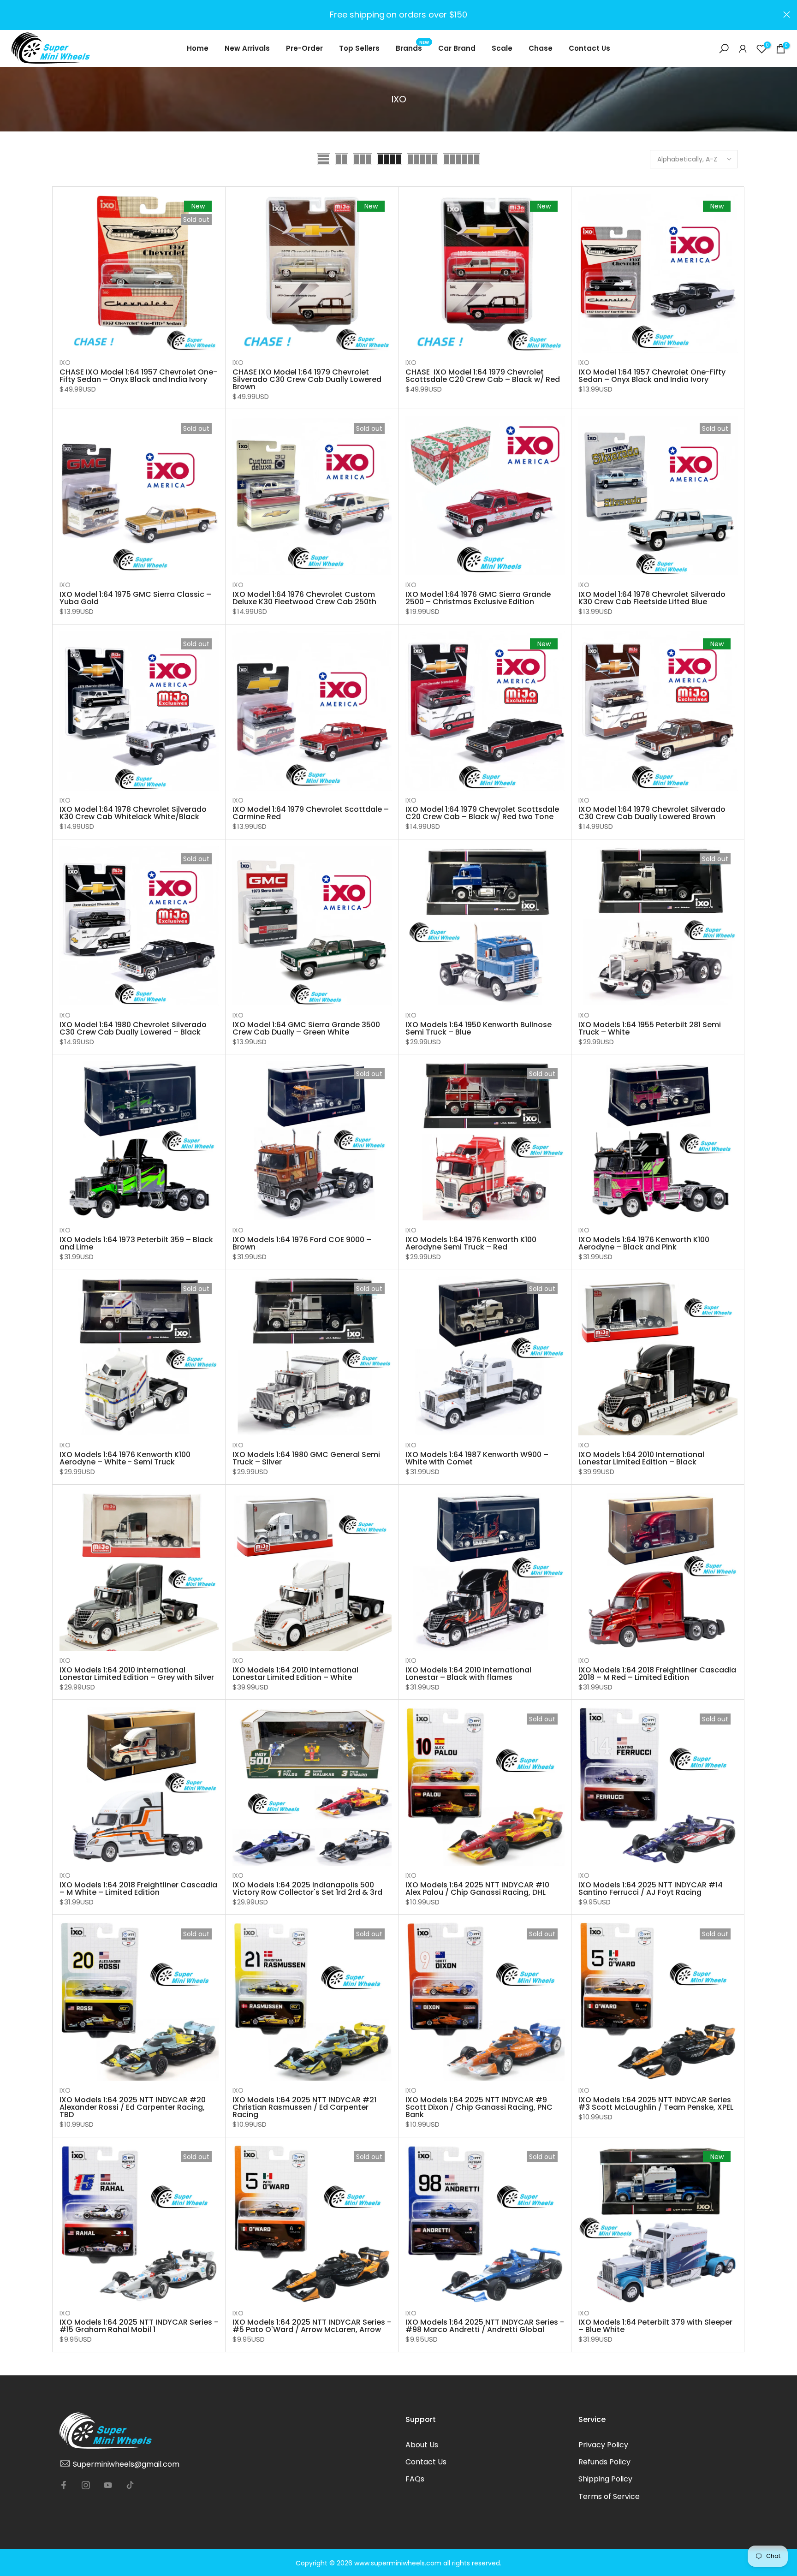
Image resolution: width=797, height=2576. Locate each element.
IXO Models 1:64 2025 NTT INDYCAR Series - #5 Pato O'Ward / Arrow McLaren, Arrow (312, 2326)
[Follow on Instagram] (86, 2485)
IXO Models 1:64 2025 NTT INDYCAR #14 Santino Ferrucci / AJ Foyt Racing (651, 1889)
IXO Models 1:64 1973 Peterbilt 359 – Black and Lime (136, 1243)
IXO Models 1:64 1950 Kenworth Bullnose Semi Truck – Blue (479, 1028)
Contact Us (589, 48)
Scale (502, 48)
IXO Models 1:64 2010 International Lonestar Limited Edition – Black (641, 1458)
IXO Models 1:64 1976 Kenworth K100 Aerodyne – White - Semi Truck (125, 1458)
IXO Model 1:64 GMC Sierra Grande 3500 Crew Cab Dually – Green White (306, 1028)
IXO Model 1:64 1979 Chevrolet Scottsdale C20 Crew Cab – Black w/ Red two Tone (482, 813)
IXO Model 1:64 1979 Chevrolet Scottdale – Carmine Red (311, 813)
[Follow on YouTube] (108, 2485)
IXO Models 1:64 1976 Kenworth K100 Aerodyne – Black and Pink (644, 1243)
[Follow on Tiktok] (130, 2485)
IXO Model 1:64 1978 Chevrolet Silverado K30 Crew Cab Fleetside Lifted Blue (652, 598)
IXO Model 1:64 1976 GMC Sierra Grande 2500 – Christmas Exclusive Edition (478, 598)
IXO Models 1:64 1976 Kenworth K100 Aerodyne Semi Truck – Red (471, 1243)
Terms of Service (609, 2496)
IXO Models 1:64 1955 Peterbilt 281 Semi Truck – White (650, 1028)
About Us (422, 2445)
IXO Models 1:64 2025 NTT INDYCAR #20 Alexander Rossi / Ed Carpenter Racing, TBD (133, 2107)
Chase (541, 48)
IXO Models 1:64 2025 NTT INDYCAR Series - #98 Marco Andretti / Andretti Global (485, 2326)
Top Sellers (359, 48)
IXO (65, 363)
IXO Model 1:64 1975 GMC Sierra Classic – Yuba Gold (135, 598)
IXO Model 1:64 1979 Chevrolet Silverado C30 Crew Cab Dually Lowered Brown (652, 813)
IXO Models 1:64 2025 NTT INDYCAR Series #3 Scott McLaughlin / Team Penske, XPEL (656, 2103)
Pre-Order (304, 48)
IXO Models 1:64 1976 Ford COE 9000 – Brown (302, 1243)
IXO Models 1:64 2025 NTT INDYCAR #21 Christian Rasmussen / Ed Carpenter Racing (304, 2107)
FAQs (415, 2479)
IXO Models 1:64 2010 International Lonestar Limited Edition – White (295, 1674)
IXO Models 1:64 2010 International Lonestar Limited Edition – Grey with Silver (137, 1674)
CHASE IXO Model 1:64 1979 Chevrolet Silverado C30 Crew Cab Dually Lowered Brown (307, 379)
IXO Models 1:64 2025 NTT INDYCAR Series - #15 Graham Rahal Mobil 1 (139, 2326)
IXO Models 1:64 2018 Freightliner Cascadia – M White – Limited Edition (138, 1889)
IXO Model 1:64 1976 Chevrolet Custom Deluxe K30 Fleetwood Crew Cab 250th (304, 598)
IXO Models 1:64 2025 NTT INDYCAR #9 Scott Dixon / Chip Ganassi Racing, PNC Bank (479, 2107)
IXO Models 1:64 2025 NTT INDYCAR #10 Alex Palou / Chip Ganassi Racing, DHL (477, 1889)
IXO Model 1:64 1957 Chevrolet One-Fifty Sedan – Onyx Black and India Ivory (652, 376)
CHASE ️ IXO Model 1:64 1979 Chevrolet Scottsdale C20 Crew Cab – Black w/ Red (483, 376)
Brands (413, 48)
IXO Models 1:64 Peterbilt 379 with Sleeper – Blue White (655, 2326)
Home (198, 48)
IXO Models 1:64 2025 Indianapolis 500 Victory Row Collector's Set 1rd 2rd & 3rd (307, 1889)
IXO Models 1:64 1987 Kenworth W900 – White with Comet (477, 1458)
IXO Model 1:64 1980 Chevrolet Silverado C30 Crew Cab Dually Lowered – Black (133, 1028)
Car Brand (457, 48)
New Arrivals (247, 48)
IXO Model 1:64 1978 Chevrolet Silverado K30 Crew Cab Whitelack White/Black (133, 813)
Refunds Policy (604, 2462)
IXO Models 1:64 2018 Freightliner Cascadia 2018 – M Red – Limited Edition (657, 1674)
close (10, 15)
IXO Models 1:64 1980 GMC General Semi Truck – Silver (306, 1458)
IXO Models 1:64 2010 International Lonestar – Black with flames (468, 1674)
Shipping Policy (605, 2479)
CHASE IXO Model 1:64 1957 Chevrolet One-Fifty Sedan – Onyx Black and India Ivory (138, 376)
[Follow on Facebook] (64, 2485)
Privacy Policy (603, 2445)
